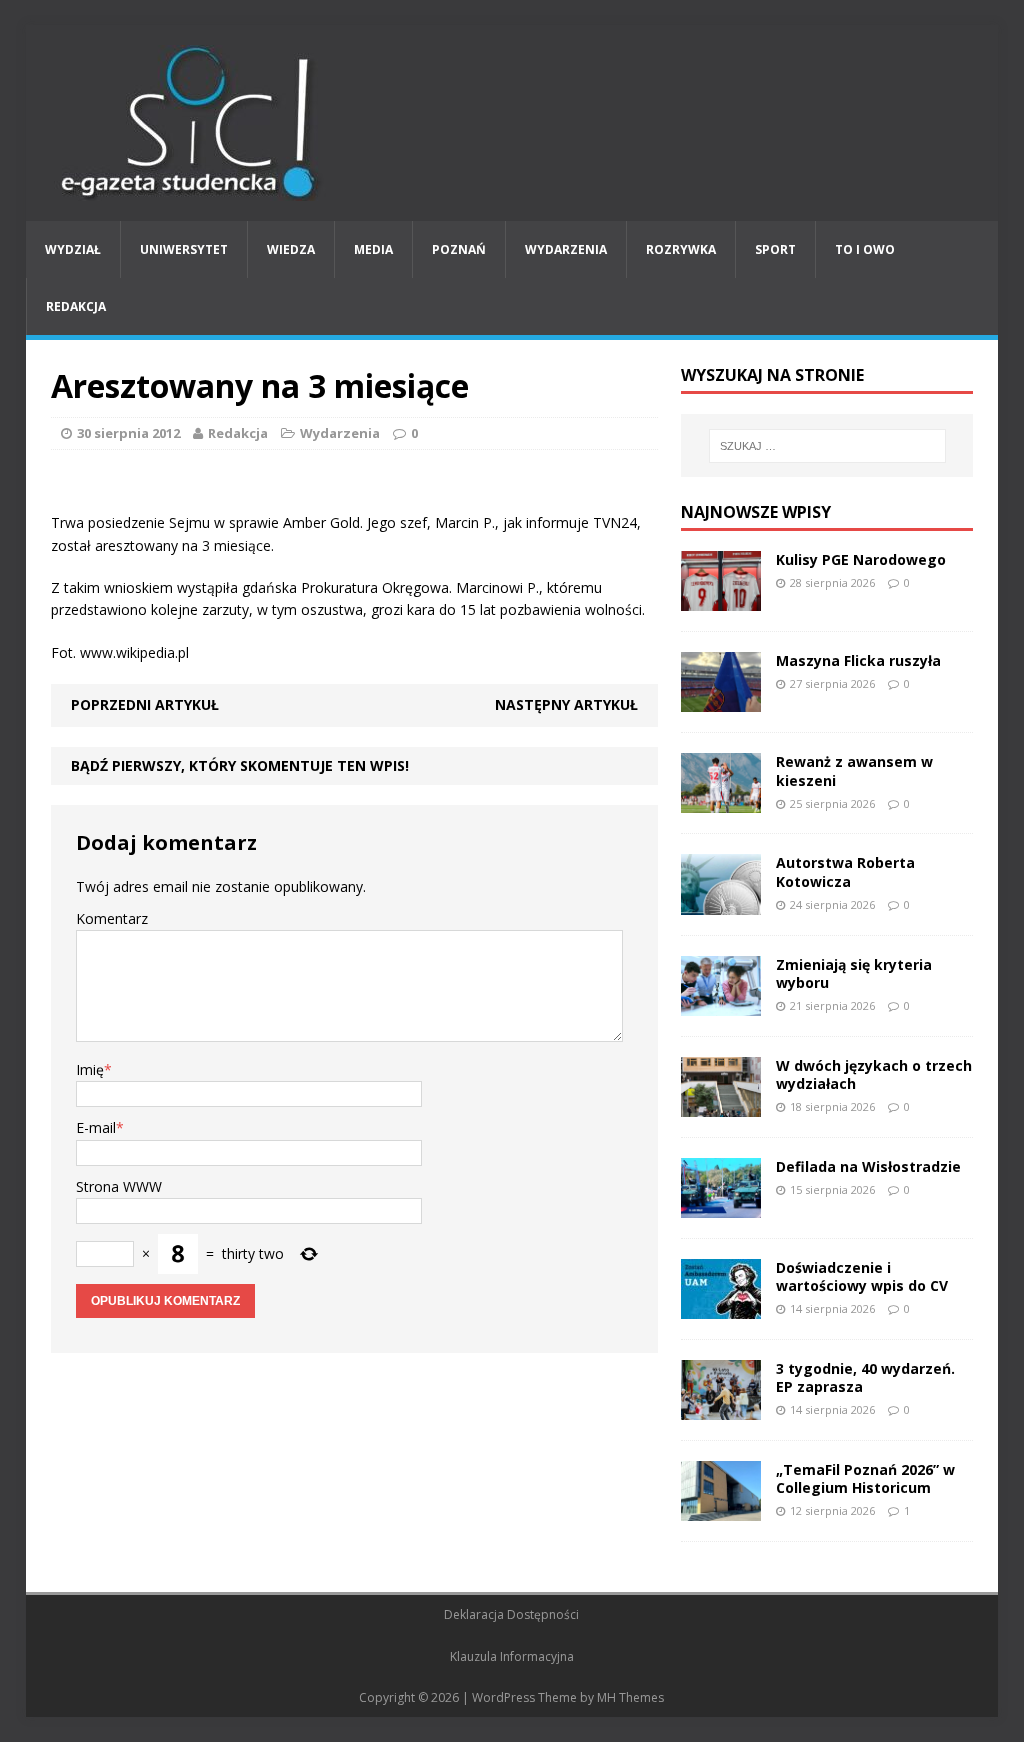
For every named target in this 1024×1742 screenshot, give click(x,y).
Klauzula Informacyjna (512, 1656)
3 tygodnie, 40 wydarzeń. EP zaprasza (865, 1377)
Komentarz (112, 918)
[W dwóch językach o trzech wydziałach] (721, 1104)
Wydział (73, 249)
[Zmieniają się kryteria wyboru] (721, 1003)
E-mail (96, 1127)
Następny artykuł (566, 704)
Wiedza (291, 249)
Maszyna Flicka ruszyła (858, 660)
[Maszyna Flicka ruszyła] (721, 700)
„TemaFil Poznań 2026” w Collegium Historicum (865, 1478)
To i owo (865, 249)
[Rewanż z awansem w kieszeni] (721, 801)
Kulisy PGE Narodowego (861, 559)
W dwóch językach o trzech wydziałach (874, 1074)
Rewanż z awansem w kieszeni (854, 770)
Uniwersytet (184, 249)
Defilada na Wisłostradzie (868, 1166)
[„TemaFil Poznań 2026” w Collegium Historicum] (721, 1509)
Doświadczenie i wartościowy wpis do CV (862, 1276)
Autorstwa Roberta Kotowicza (845, 871)
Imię (90, 1069)
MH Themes (630, 1697)
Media (373, 249)
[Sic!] (512, 123)
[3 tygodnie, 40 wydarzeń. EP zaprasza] (721, 1408)
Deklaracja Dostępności (511, 1614)
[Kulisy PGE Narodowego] (721, 599)
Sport (775, 249)
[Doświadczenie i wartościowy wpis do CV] (721, 1307)
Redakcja (76, 306)
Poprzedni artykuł (145, 704)
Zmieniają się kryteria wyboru (854, 973)
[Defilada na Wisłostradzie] (721, 1206)
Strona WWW (119, 1186)
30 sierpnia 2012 (128, 433)
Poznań (459, 249)
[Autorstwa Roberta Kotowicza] (721, 902)
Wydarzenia (566, 249)
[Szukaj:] (827, 446)
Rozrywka (681, 249)
